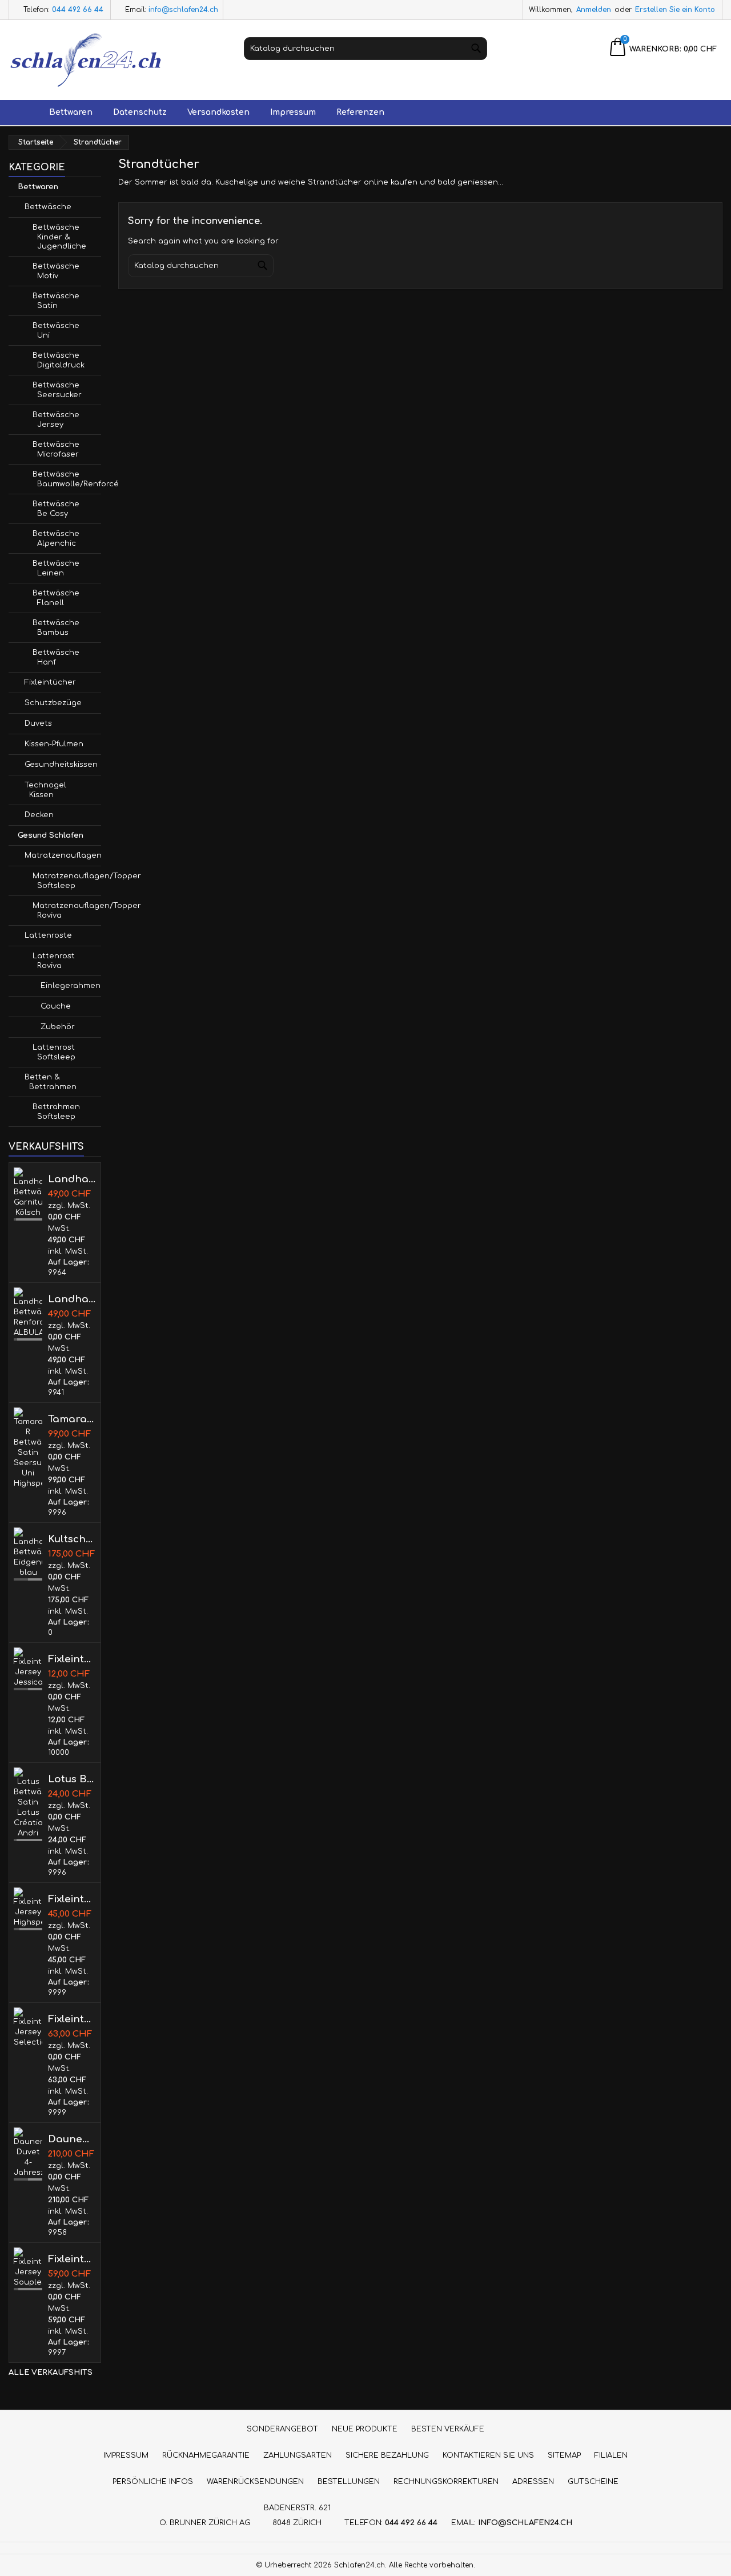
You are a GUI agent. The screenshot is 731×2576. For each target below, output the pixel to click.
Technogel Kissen (45, 790)
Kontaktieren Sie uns (488, 2455)
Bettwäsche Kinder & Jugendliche (59, 237)
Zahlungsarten (298, 2455)
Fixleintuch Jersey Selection (72, 2019)
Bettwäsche (48, 207)
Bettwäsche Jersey (56, 420)
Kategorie (37, 167)
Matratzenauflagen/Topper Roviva (67, 911)
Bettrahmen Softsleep (56, 1112)
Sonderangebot (282, 2429)
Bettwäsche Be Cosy (56, 509)
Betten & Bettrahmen (51, 1082)
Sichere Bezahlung (387, 2455)
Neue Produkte (365, 2429)
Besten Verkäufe (448, 2429)
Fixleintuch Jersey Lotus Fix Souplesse (72, 2259)
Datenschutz (140, 112)
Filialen (611, 2455)
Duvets (38, 723)
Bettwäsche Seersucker (57, 390)
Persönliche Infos (153, 2482)
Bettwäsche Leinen (56, 568)
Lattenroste (48, 935)
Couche (56, 1006)
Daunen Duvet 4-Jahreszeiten (72, 2139)
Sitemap (564, 2455)
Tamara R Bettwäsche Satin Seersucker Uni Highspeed (72, 1419)
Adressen (533, 2482)
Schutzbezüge (53, 703)
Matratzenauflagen (63, 855)
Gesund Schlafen (51, 835)
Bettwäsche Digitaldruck (59, 360)
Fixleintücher (50, 682)
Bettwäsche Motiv (56, 271)
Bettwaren (71, 112)
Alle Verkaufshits (51, 2378)
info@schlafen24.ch (183, 10)
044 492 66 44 (78, 10)
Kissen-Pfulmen (54, 744)
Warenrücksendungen (255, 2482)
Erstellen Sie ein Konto (675, 10)
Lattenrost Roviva (54, 961)
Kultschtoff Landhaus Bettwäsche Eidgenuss (72, 1539)
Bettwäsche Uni (56, 331)
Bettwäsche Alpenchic (56, 539)
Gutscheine (593, 2482)
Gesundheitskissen (61, 765)
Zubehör (58, 1027)
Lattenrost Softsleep (54, 1052)
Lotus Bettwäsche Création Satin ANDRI (72, 1779)
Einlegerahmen (71, 986)
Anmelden (594, 10)
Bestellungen (349, 2482)
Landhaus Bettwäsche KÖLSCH (72, 1179)
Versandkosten (218, 112)
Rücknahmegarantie (206, 2455)
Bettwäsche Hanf (56, 657)
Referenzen (360, 112)
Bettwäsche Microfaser (56, 449)
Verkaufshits (46, 1147)
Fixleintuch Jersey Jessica (72, 1659)
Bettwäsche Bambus (56, 628)
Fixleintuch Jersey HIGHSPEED (72, 1899)
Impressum (293, 112)
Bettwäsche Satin (56, 301)
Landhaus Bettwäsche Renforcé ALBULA (72, 1299)
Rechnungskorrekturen (446, 2482)
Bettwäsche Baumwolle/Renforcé (67, 479)
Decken (39, 815)
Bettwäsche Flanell (56, 598)
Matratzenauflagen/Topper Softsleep (67, 881)
